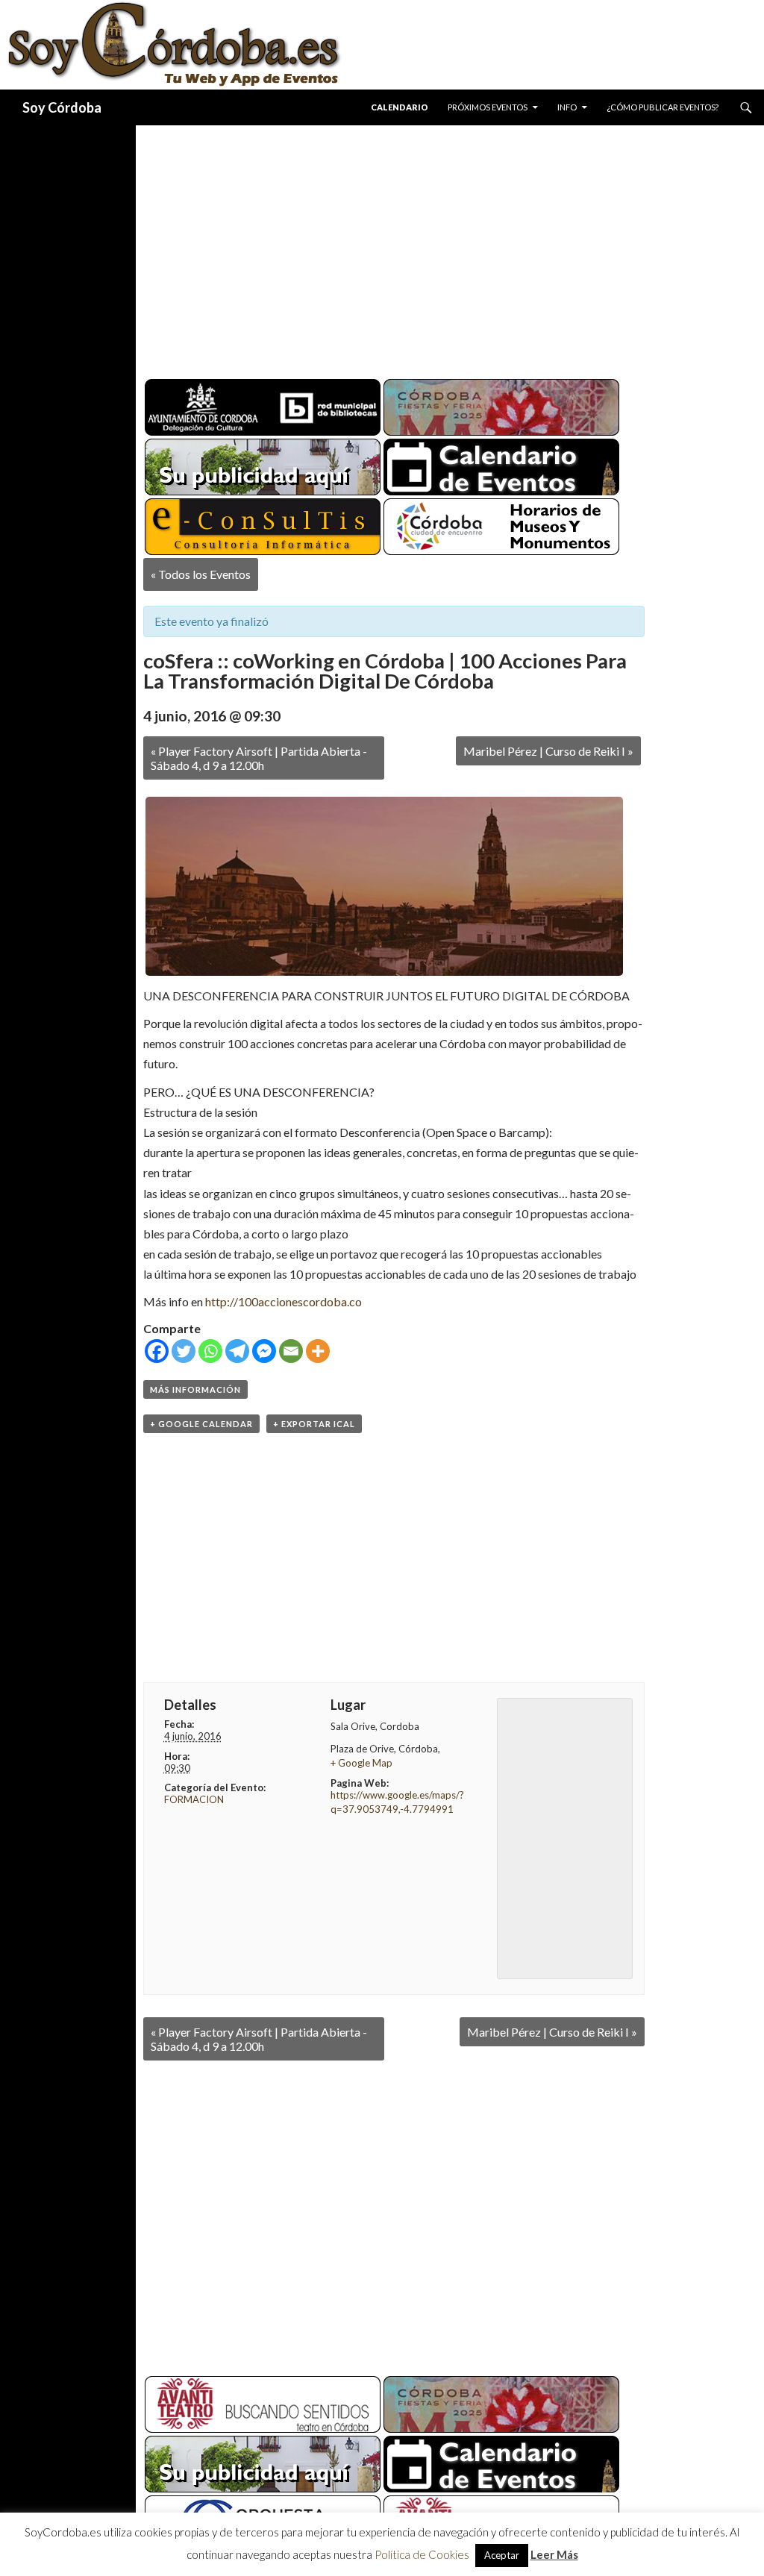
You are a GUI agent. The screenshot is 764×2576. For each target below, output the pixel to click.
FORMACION (194, 1799)
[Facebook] (157, 1351)
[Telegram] (237, 1351)
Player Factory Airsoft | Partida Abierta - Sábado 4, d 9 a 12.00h (259, 758)
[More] (318, 1351)
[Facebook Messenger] (264, 1351)
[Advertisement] (450, 246)
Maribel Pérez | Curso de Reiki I (548, 751)
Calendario (400, 107)
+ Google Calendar (201, 1424)
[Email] (291, 1351)
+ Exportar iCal (314, 1424)
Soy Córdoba (62, 107)
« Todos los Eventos (201, 574)
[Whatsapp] (210, 1351)
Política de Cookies (422, 2554)
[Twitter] (184, 1351)
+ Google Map (361, 1763)
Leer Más (554, 2554)
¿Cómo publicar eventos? (663, 107)
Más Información (195, 1389)
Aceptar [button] (502, 2555)
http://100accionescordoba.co (284, 1301)
